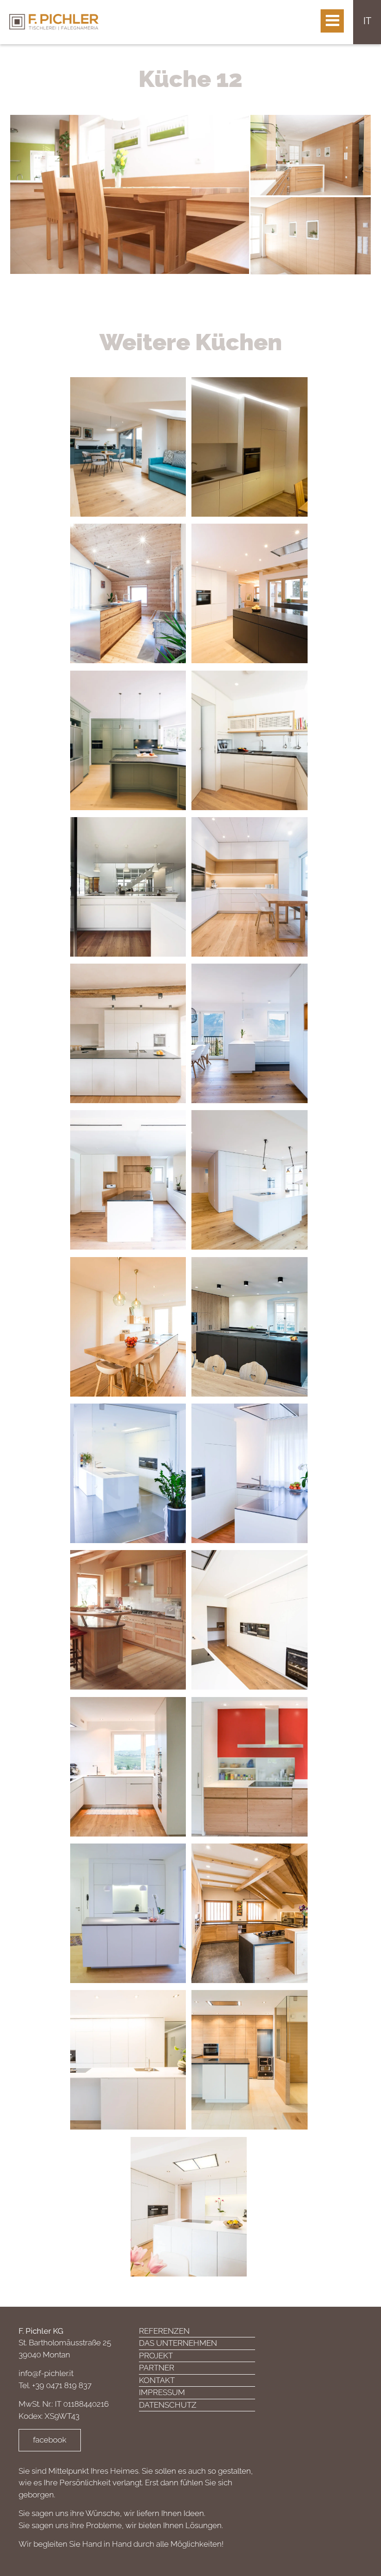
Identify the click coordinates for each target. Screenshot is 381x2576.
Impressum (162, 2392)
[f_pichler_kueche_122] (311, 235)
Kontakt (157, 2380)
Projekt (156, 2356)
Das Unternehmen (178, 2343)
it (367, 21)
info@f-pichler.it (46, 2373)
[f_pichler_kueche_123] (130, 193)
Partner (157, 2368)
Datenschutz (168, 2405)
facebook (50, 2440)
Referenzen (164, 2331)
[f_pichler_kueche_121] (311, 154)
